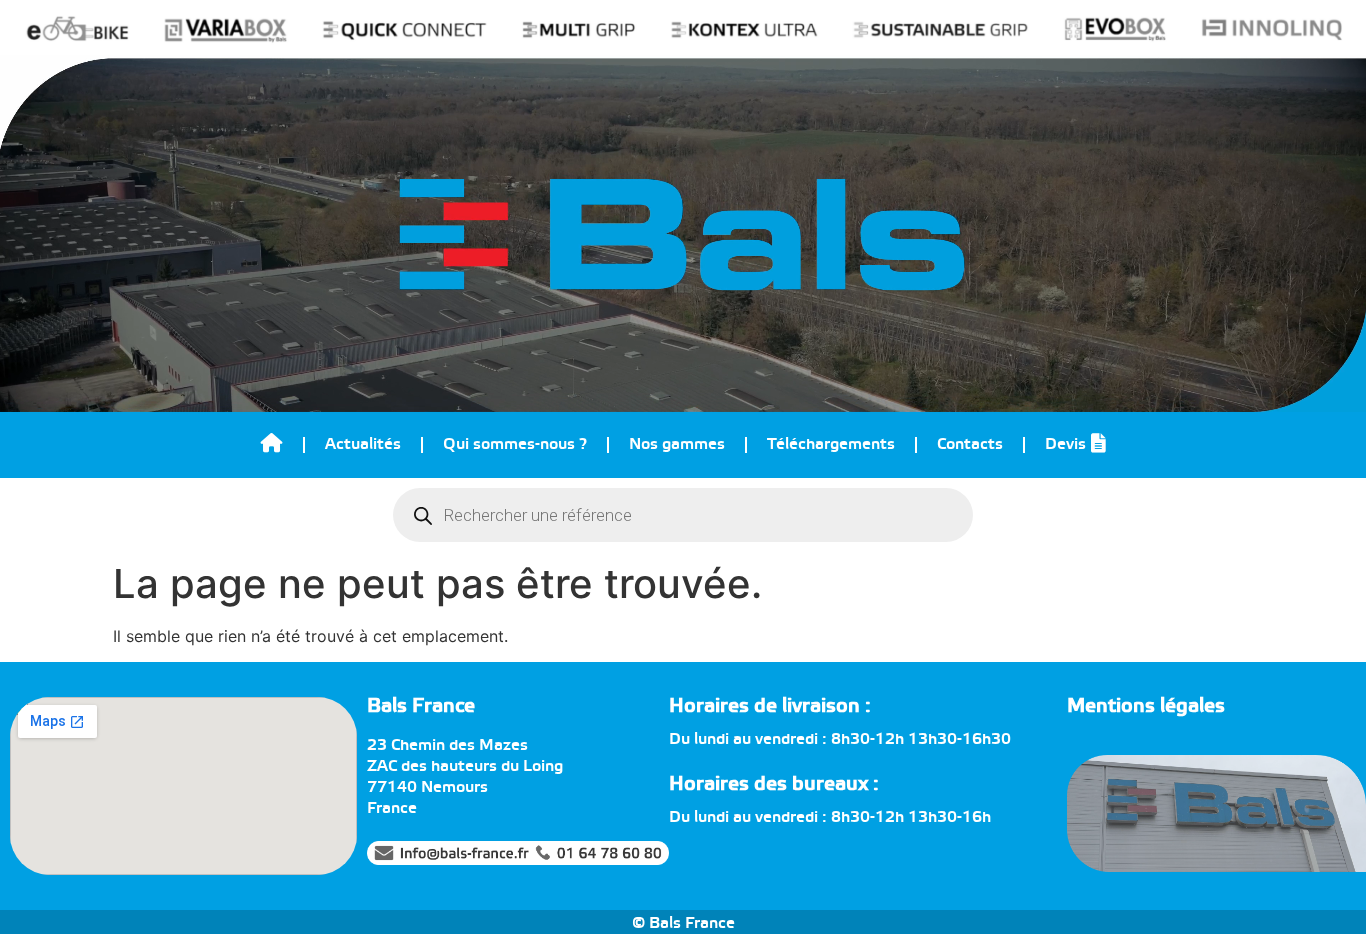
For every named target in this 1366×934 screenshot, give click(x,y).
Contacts (970, 444)
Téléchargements (831, 444)
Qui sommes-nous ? (515, 444)
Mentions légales (1146, 706)
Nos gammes (677, 444)
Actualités (363, 444)
